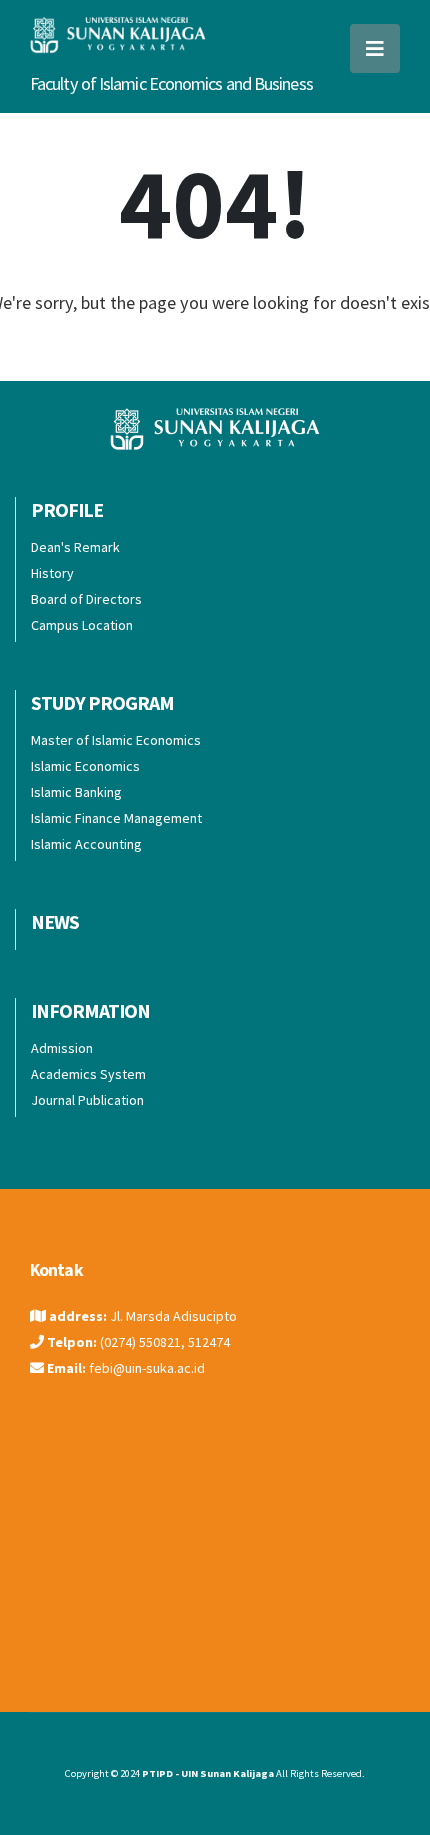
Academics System (88, 1074)
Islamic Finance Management (116, 818)
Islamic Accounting (86, 844)
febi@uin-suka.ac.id (147, 1368)
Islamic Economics (85, 766)
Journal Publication (87, 1100)
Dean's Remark (75, 547)
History (52, 573)
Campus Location (82, 625)
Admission (62, 1048)
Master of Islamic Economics (116, 740)
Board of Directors (86, 599)
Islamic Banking (76, 792)
